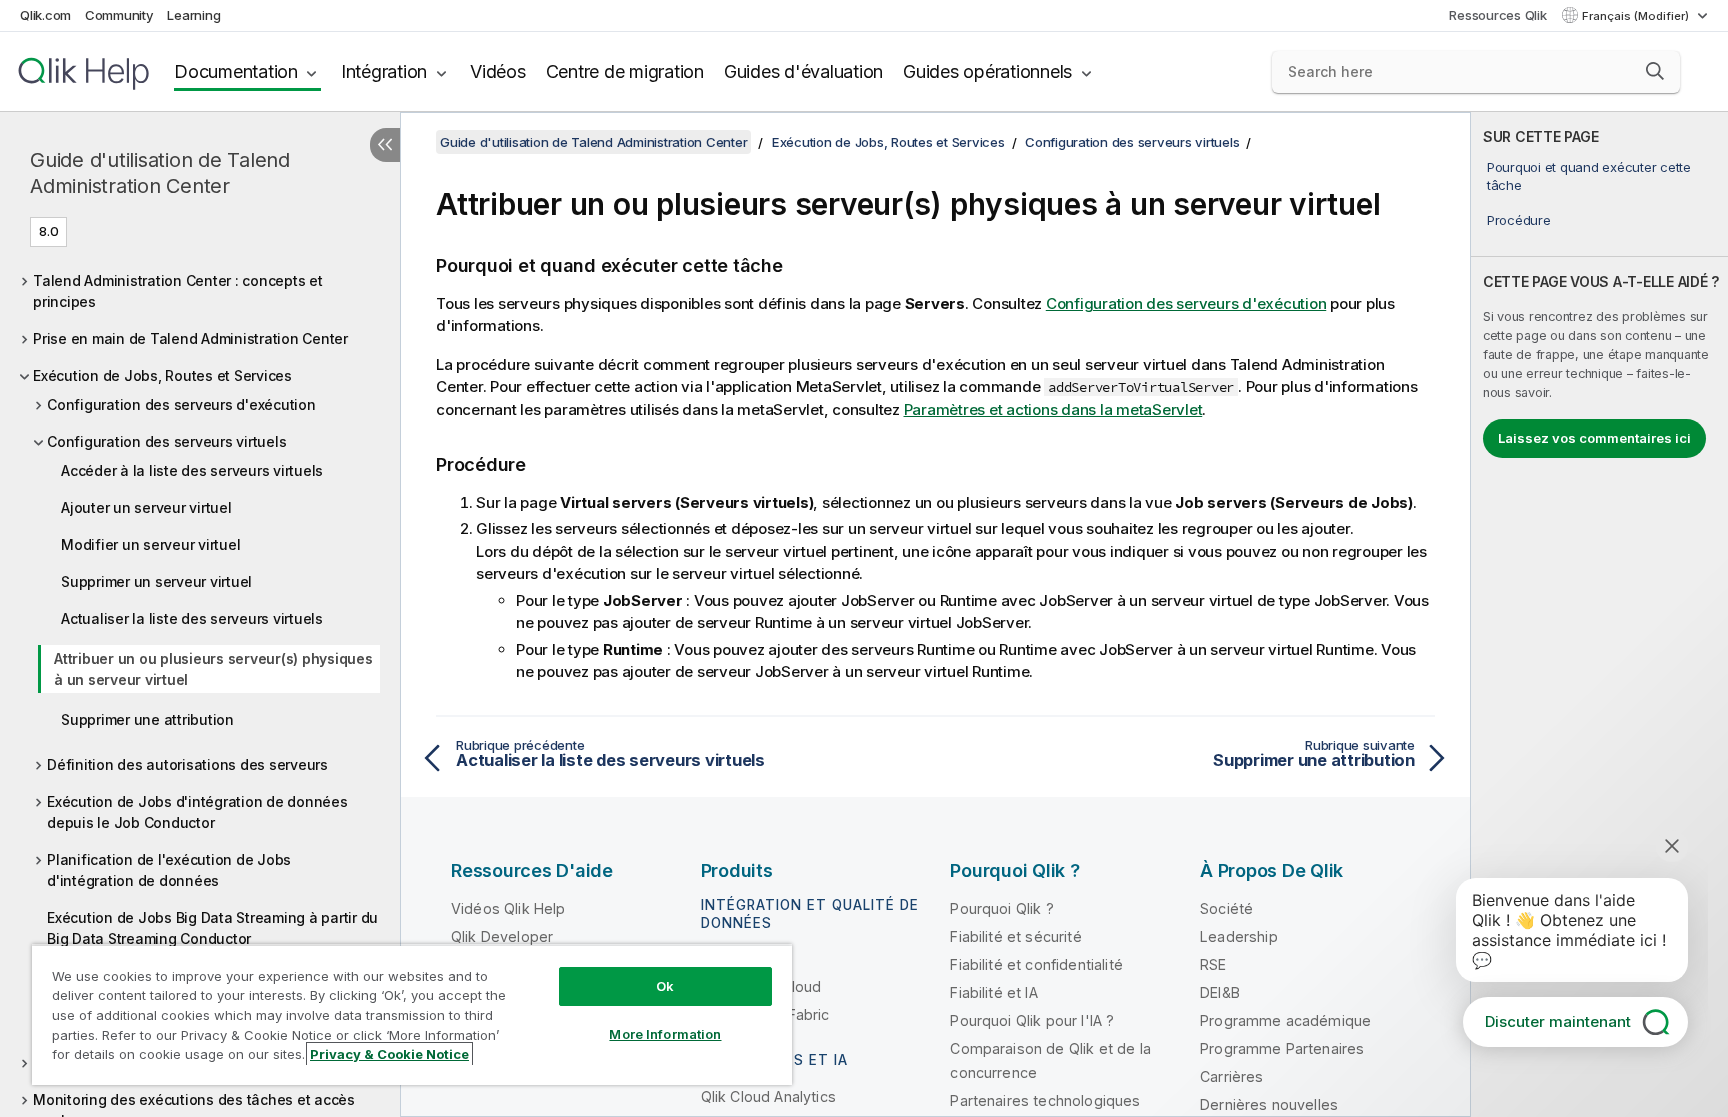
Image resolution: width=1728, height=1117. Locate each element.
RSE (1213, 964)
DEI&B (1220, 992)
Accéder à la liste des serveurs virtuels (192, 470)
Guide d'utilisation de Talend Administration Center (160, 173)
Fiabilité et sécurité (1015, 936)
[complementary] (1599, 614)
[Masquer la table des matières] (385, 145)
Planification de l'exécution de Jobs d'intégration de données (169, 870)
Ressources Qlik (1497, 15)
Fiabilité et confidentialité (1036, 964)
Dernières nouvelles (1269, 1104)
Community (119, 15)
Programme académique (1285, 1020)
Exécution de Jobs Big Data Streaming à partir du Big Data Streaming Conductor (212, 928)
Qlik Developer (502, 936)
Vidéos (498, 71)
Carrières (1231, 1076)
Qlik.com (45, 15)
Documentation (236, 71)
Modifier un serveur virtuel (150, 544)
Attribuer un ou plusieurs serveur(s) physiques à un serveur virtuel (213, 669)
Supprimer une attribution (147, 719)
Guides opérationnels (987, 71)
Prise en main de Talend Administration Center (190, 338)
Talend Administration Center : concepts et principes (178, 291)
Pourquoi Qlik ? (1001, 908)
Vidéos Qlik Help (508, 908)
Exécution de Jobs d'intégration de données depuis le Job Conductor (197, 812)
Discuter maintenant (1558, 1021)
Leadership (1239, 936)
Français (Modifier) (1637, 16)
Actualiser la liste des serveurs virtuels (192, 618)
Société (1226, 908)
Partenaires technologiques (1045, 1100)
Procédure (1519, 220)
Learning (193, 15)
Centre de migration (625, 71)
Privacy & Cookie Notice (389, 1054)
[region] (412, 1014)
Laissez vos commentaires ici (1594, 438)
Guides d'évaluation (803, 71)
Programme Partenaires (1282, 1048)
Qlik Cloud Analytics (768, 1096)
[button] (1655, 71)
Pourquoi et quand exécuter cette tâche (1589, 176)
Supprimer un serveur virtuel (156, 581)
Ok (665, 986)
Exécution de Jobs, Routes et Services (162, 375)
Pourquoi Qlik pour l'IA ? (1032, 1020)
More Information (665, 1034)
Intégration (384, 71)
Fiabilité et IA (993, 992)
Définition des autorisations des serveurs (187, 764)
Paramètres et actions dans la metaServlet (1053, 409)
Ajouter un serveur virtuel (146, 507)
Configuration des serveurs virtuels (166, 441)
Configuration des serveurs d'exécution (181, 404)
